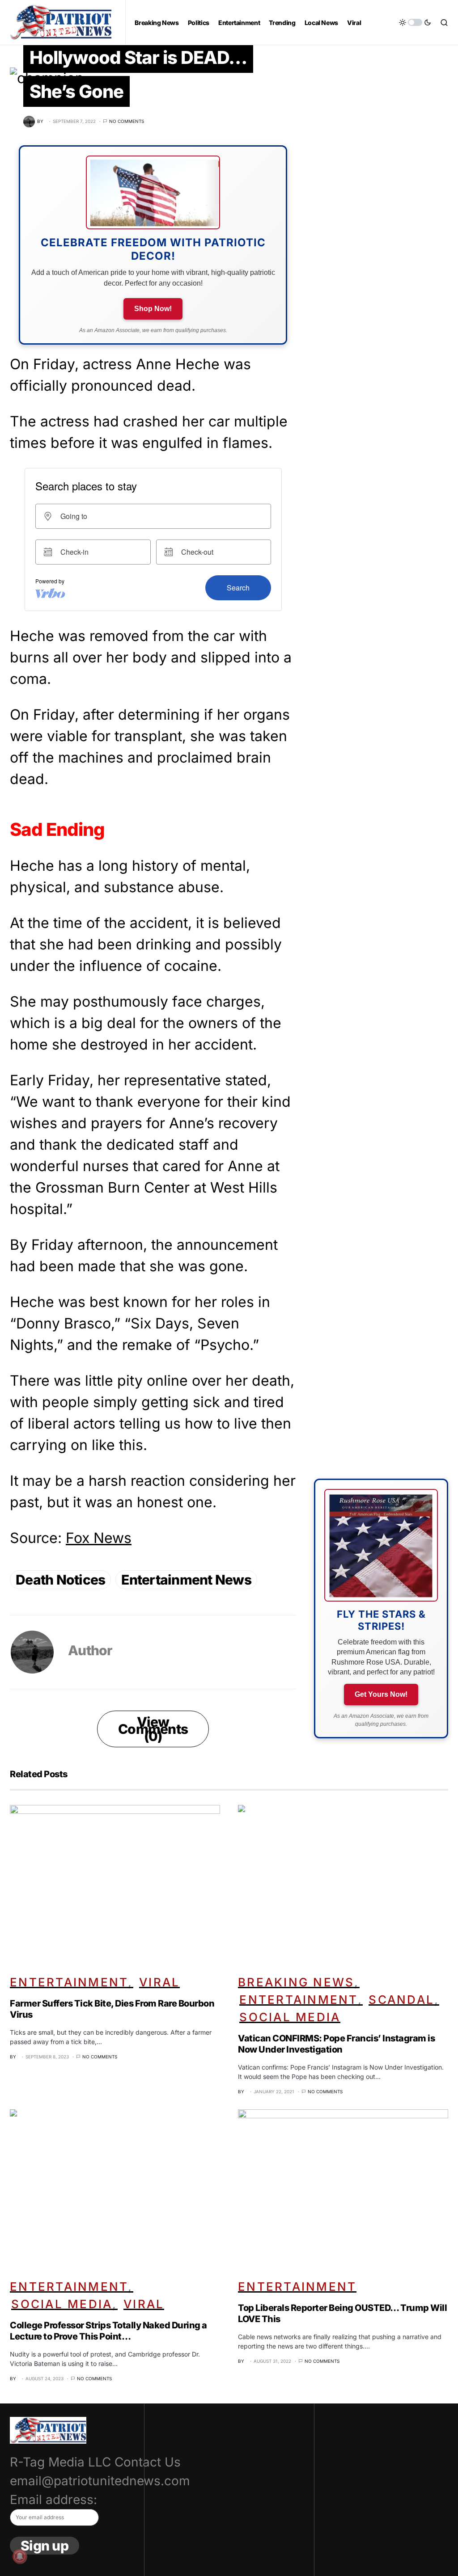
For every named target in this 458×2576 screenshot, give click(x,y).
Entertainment (69, 1982)
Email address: (53, 2500)
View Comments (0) (153, 1729)
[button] (415, 22)
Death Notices (60, 1580)
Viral (159, 1982)
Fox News (99, 1538)
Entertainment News (186, 1580)
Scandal (401, 2000)
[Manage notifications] (20, 2556)
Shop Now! (153, 309)
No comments (127, 121)
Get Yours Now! (381, 1694)
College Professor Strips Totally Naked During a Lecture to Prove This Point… (108, 2331)
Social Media (290, 2017)
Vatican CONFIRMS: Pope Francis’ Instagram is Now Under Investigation (336, 2044)
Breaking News (296, 1982)
